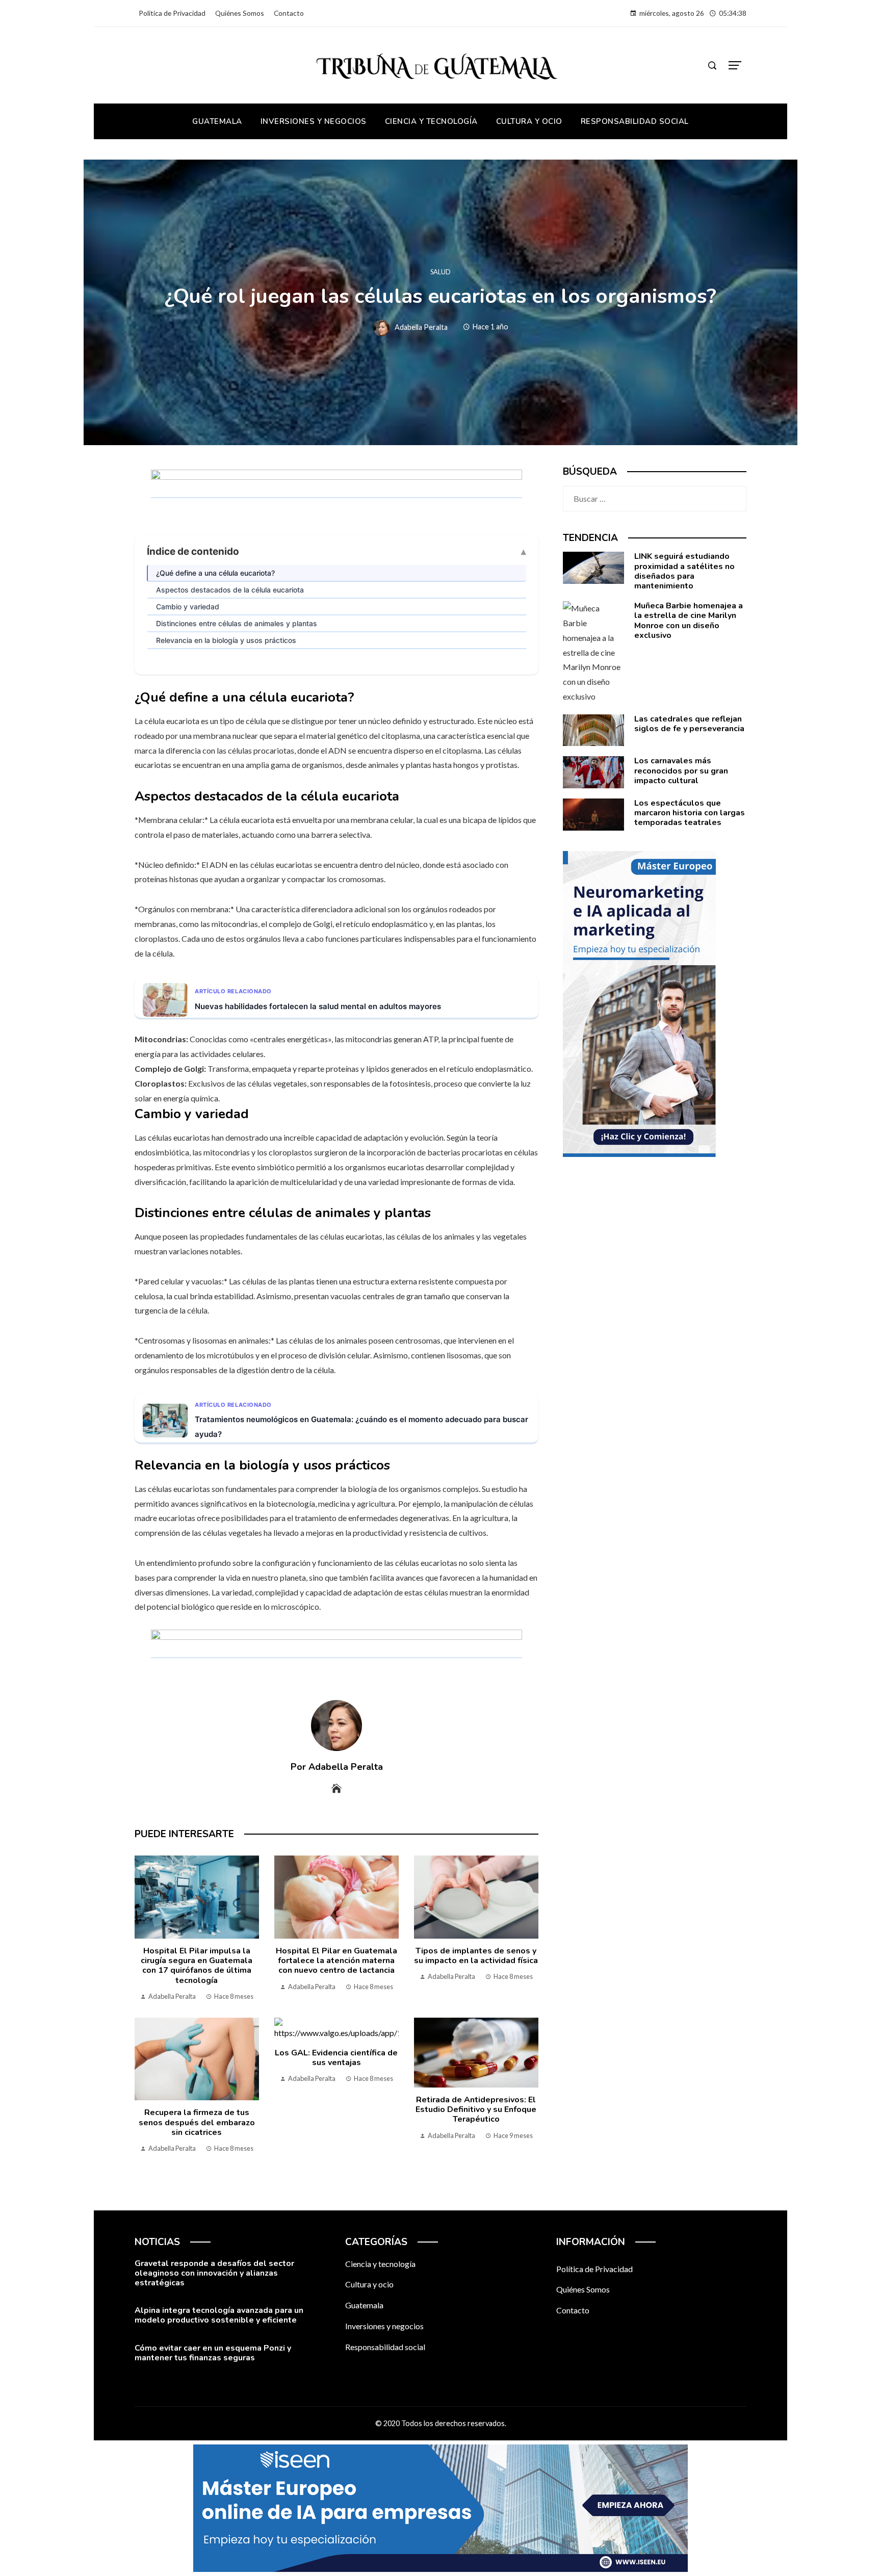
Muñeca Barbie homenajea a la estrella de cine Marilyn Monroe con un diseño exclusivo (689, 621)
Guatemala (364, 2305)
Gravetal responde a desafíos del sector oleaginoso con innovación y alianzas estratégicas (214, 2273)
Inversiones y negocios (384, 2326)
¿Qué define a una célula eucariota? (215, 573)
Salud (440, 272)
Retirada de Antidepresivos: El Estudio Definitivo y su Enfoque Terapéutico (476, 2109)
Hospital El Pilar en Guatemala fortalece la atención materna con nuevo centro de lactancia (336, 1961)
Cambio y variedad (188, 607)
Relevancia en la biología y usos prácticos (226, 640)
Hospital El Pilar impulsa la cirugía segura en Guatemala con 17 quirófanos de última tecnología (197, 1966)
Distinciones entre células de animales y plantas (237, 623)
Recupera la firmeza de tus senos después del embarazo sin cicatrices (197, 2122)
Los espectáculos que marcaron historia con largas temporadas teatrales (690, 813)
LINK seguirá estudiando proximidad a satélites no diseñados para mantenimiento (684, 571)
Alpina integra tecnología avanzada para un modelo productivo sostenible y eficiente (219, 2315)
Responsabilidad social (385, 2347)
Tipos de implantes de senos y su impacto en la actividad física (476, 1956)
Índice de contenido (193, 551)
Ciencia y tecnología (380, 2264)
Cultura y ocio (369, 2284)
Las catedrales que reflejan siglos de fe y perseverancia (689, 724)
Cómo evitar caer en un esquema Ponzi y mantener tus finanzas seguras (213, 2353)
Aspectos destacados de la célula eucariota (230, 590)
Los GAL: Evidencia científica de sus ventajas (336, 2058)
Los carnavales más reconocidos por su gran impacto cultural (681, 770)
